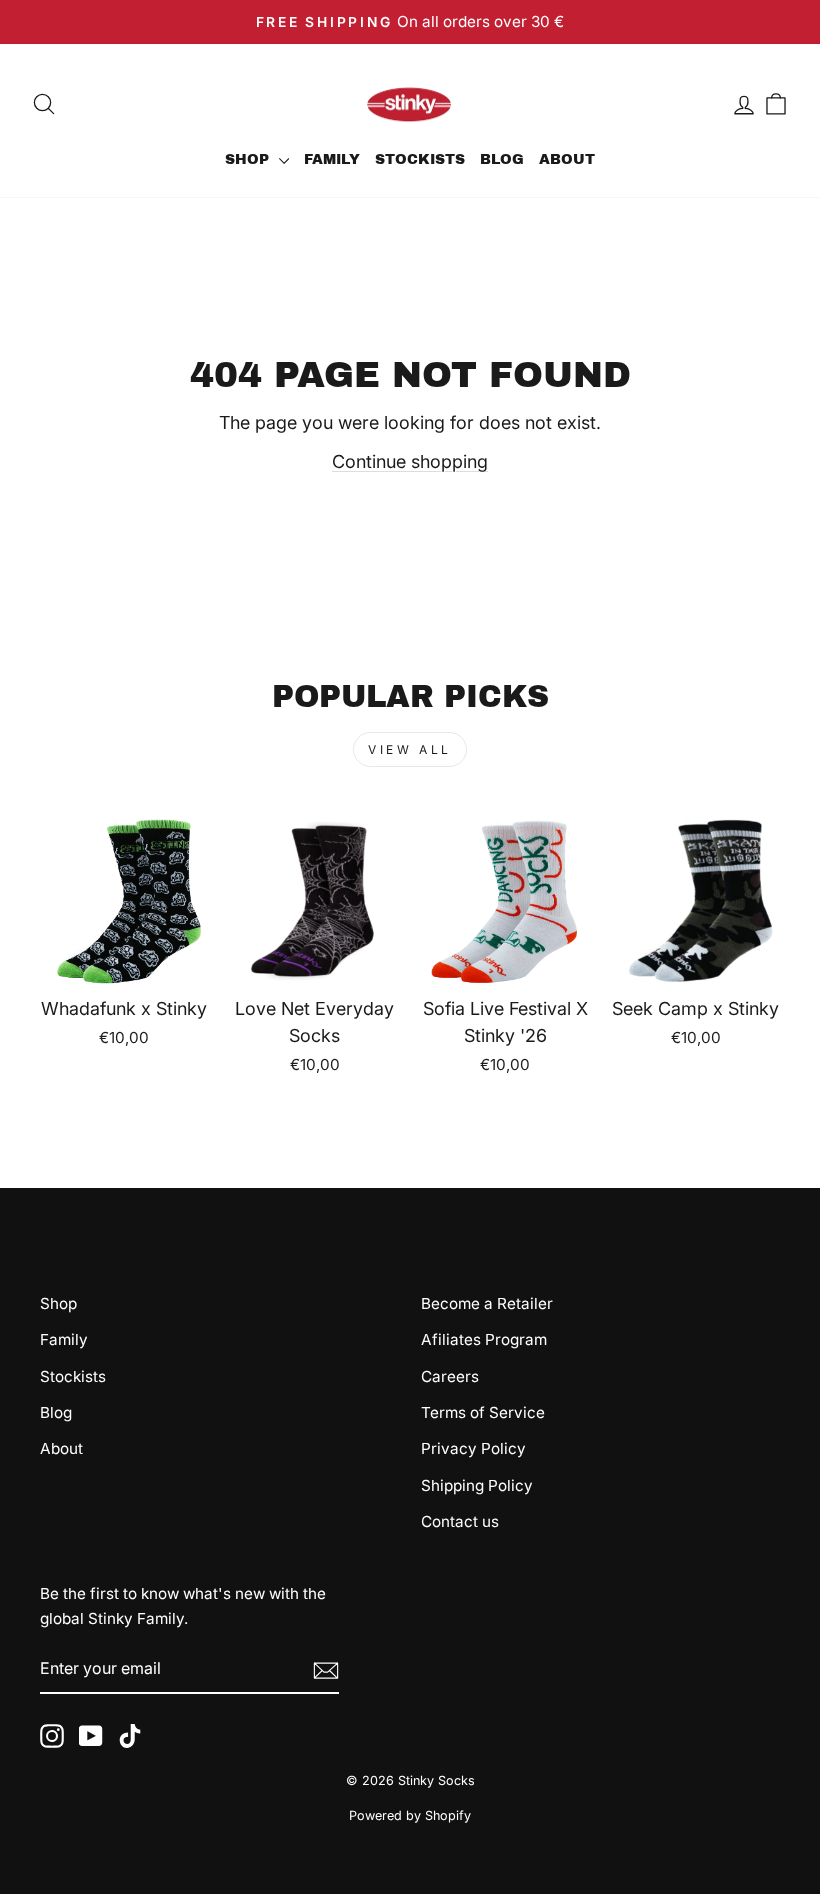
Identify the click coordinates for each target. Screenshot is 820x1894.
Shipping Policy (477, 1485)
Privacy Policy (473, 1448)
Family (332, 159)
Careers (450, 1376)
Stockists (420, 159)
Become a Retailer (487, 1303)
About (567, 159)
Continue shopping (410, 461)
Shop (249, 159)
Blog (502, 159)
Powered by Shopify (410, 1815)
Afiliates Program (484, 1339)
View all (410, 749)
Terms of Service (483, 1412)
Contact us (460, 1521)
